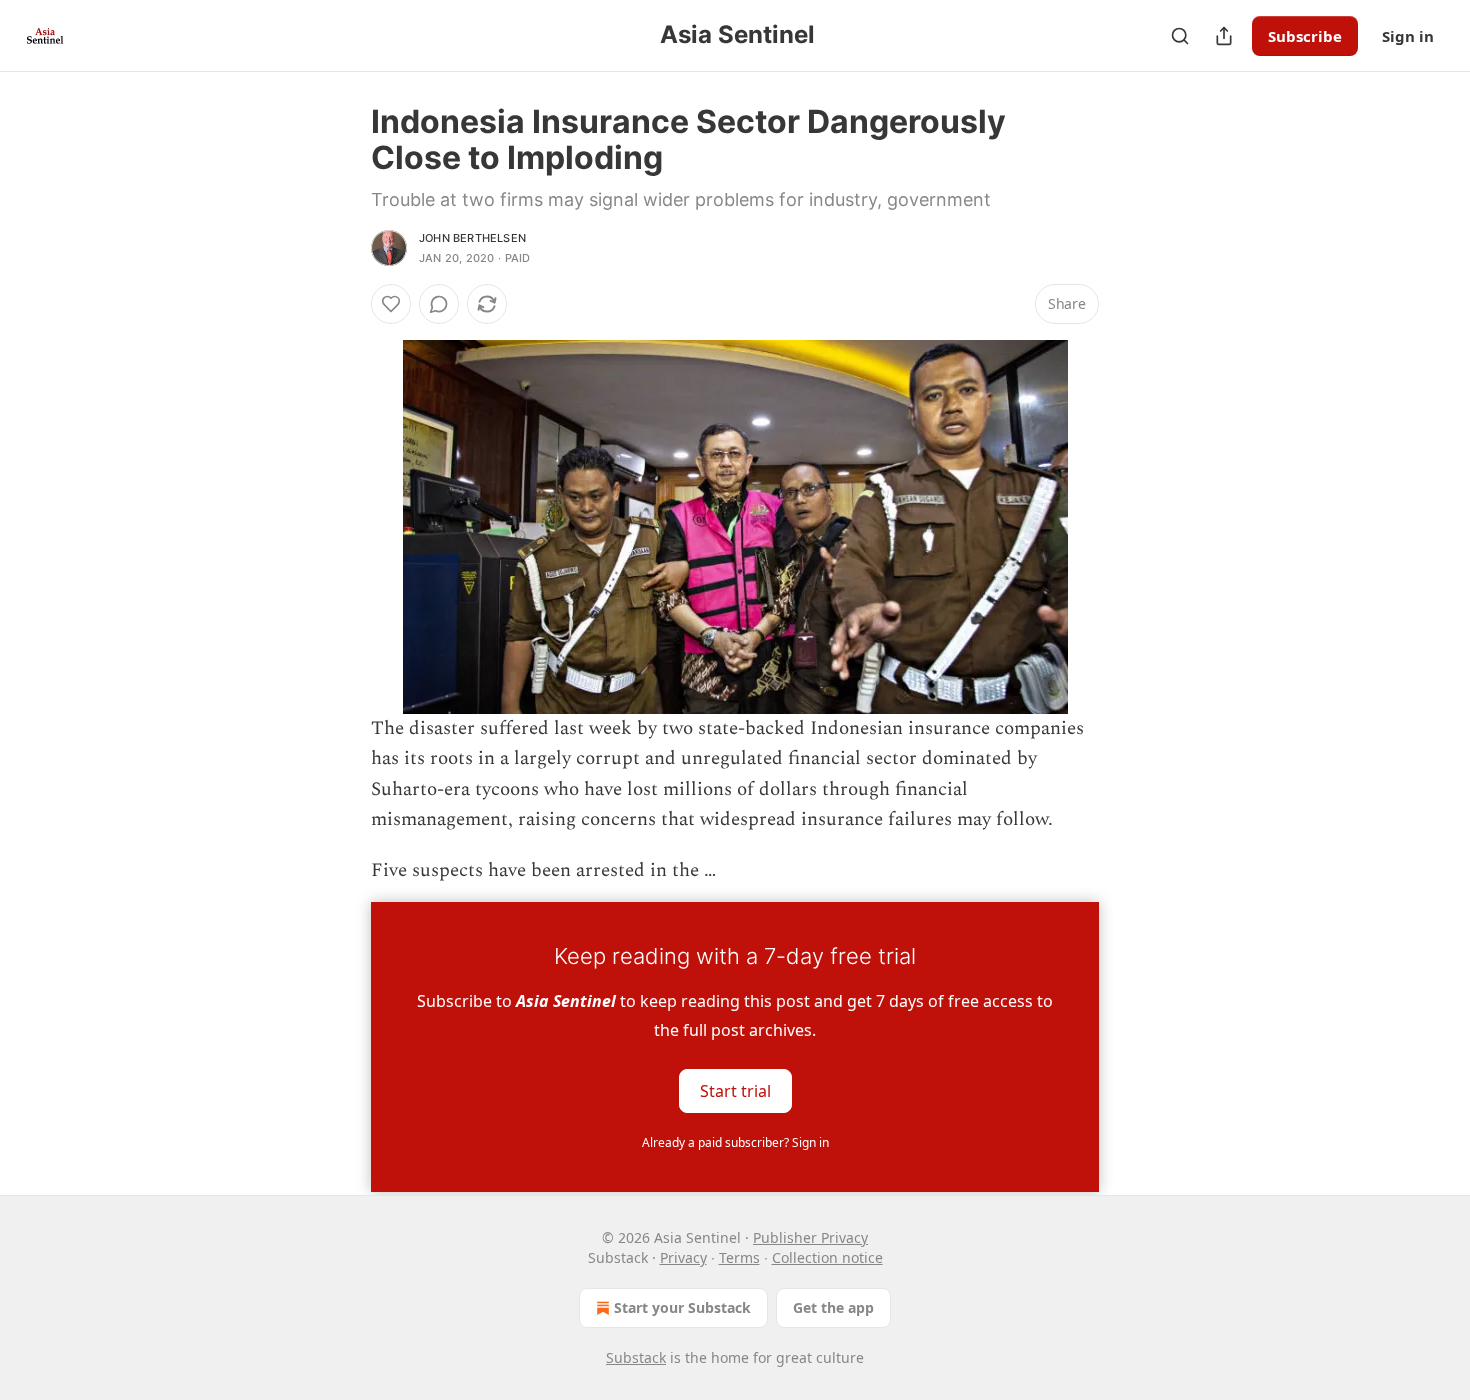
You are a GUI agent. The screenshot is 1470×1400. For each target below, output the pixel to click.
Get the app (833, 1307)
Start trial (735, 1091)
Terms (739, 1257)
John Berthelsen (472, 238)
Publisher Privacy (810, 1237)
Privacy (683, 1257)
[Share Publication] (1224, 36)
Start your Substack (682, 1307)
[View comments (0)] (439, 304)
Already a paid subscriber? (735, 1142)
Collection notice (827, 1257)
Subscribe (1305, 36)
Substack (636, 1357)
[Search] (1180, 36)
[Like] (391, 304)
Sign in (1408, 36)
